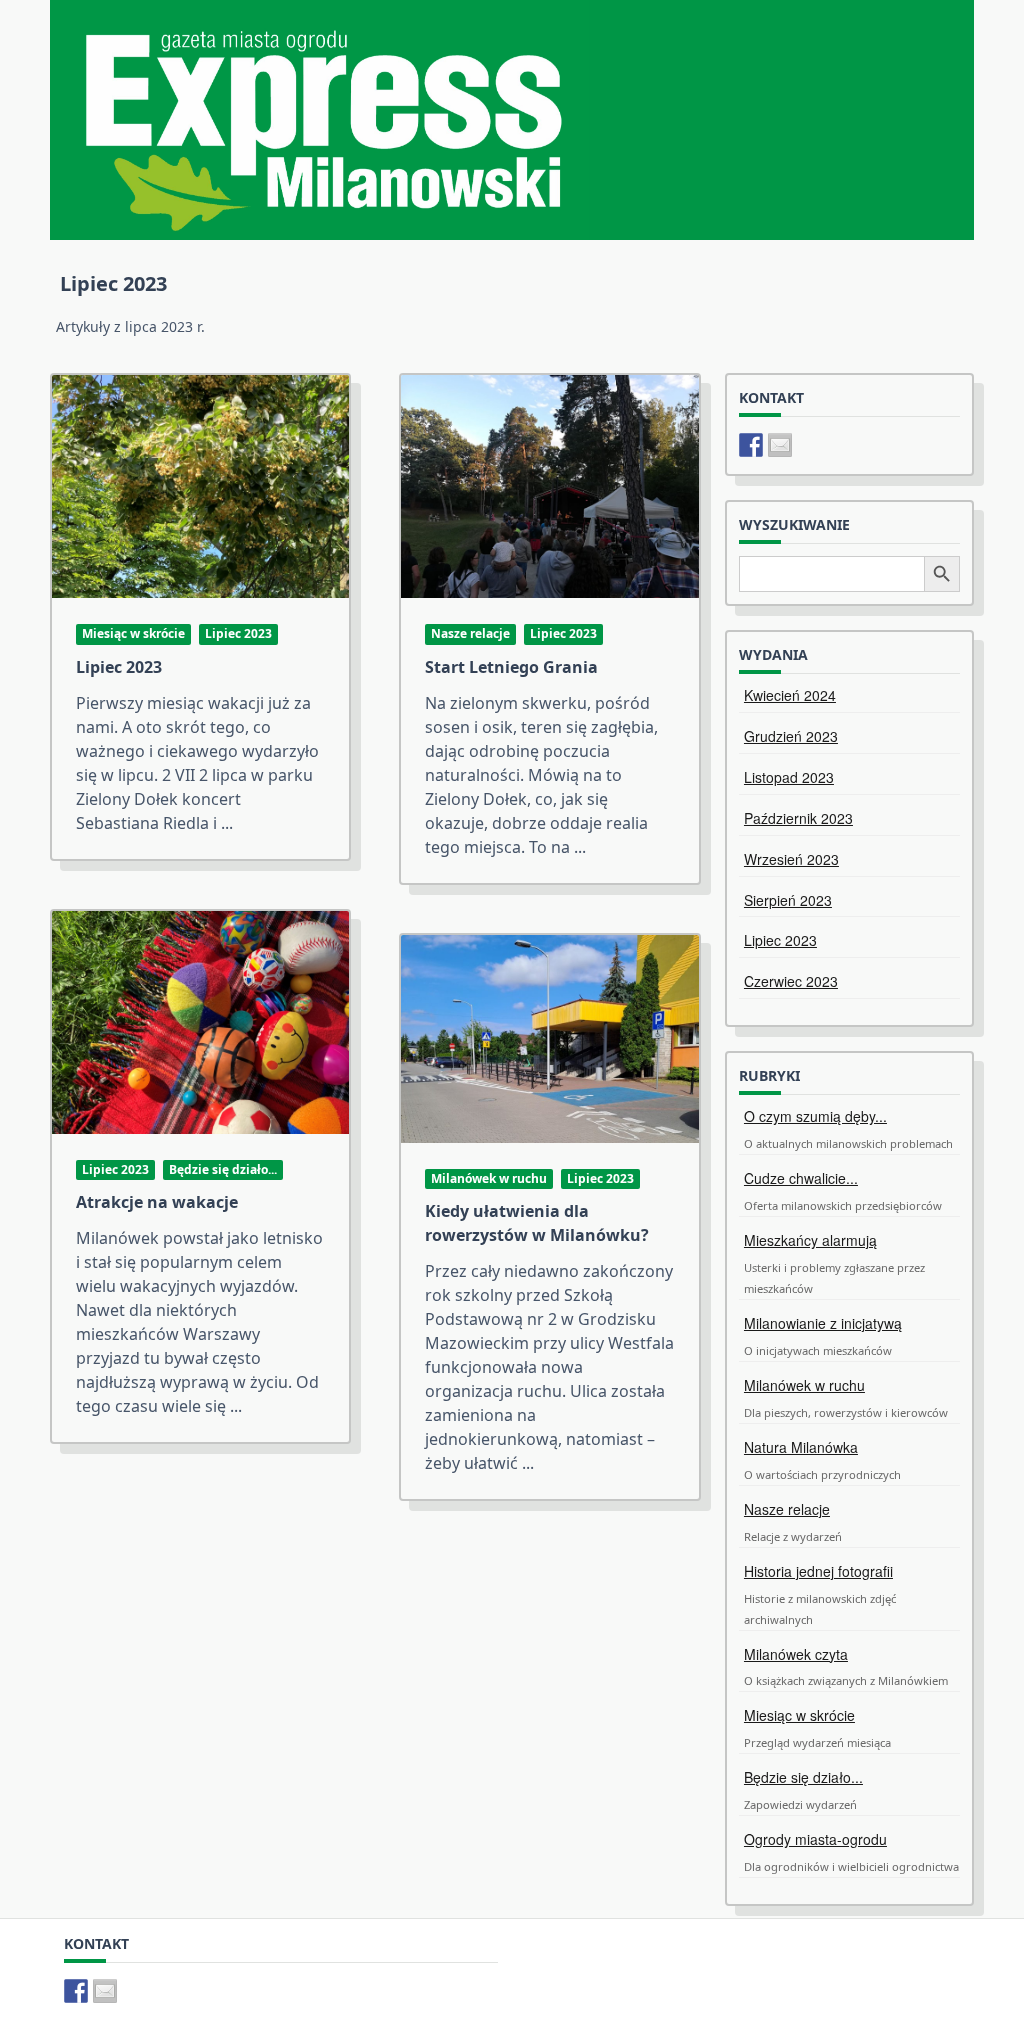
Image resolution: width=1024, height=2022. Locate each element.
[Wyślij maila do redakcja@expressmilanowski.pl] (780, 445)
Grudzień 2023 (791, 736)
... (227, 823)
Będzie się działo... (223, 1169)
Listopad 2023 (789, 777)
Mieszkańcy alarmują (810, 1240)
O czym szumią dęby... (815, 1116)
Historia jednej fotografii (818, 1571)
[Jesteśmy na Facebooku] (751, 445)
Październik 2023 (798, 818)
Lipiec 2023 (238, 633)
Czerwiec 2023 (791, 981)
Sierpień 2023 (788, 900)
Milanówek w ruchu (489, 1178)
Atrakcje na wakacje (157, 1202)
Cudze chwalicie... (801, 1178)
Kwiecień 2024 (790, 695)
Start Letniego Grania (511, 667)
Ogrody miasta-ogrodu (815, 1839)
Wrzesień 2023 (791, 859)
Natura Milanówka (801, 1447)
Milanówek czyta (796, 1654)
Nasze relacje (470, 633)
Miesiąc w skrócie (133, 633)
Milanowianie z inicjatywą (823, 1323)
